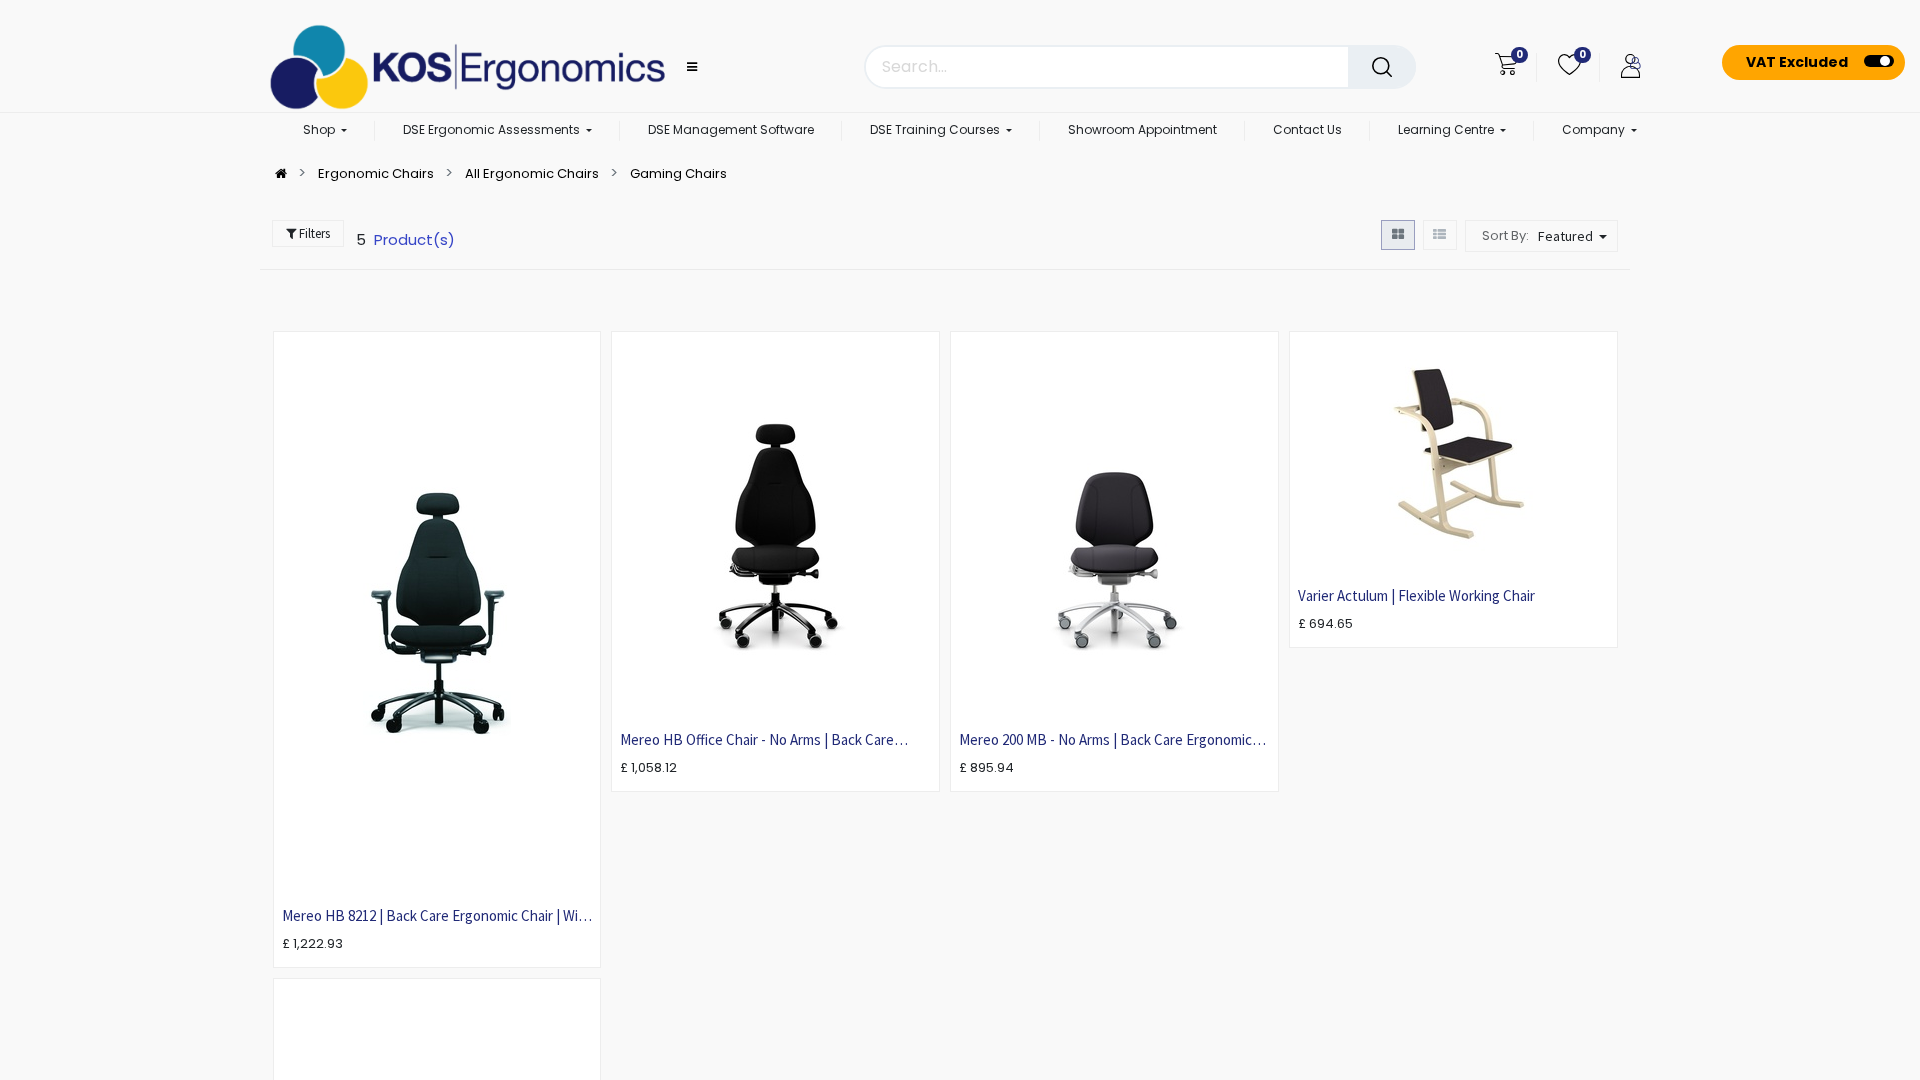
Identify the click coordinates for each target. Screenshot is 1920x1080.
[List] (1440, 235)
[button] (1575, 236)
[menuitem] (731, 131)
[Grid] (1397, 235)
